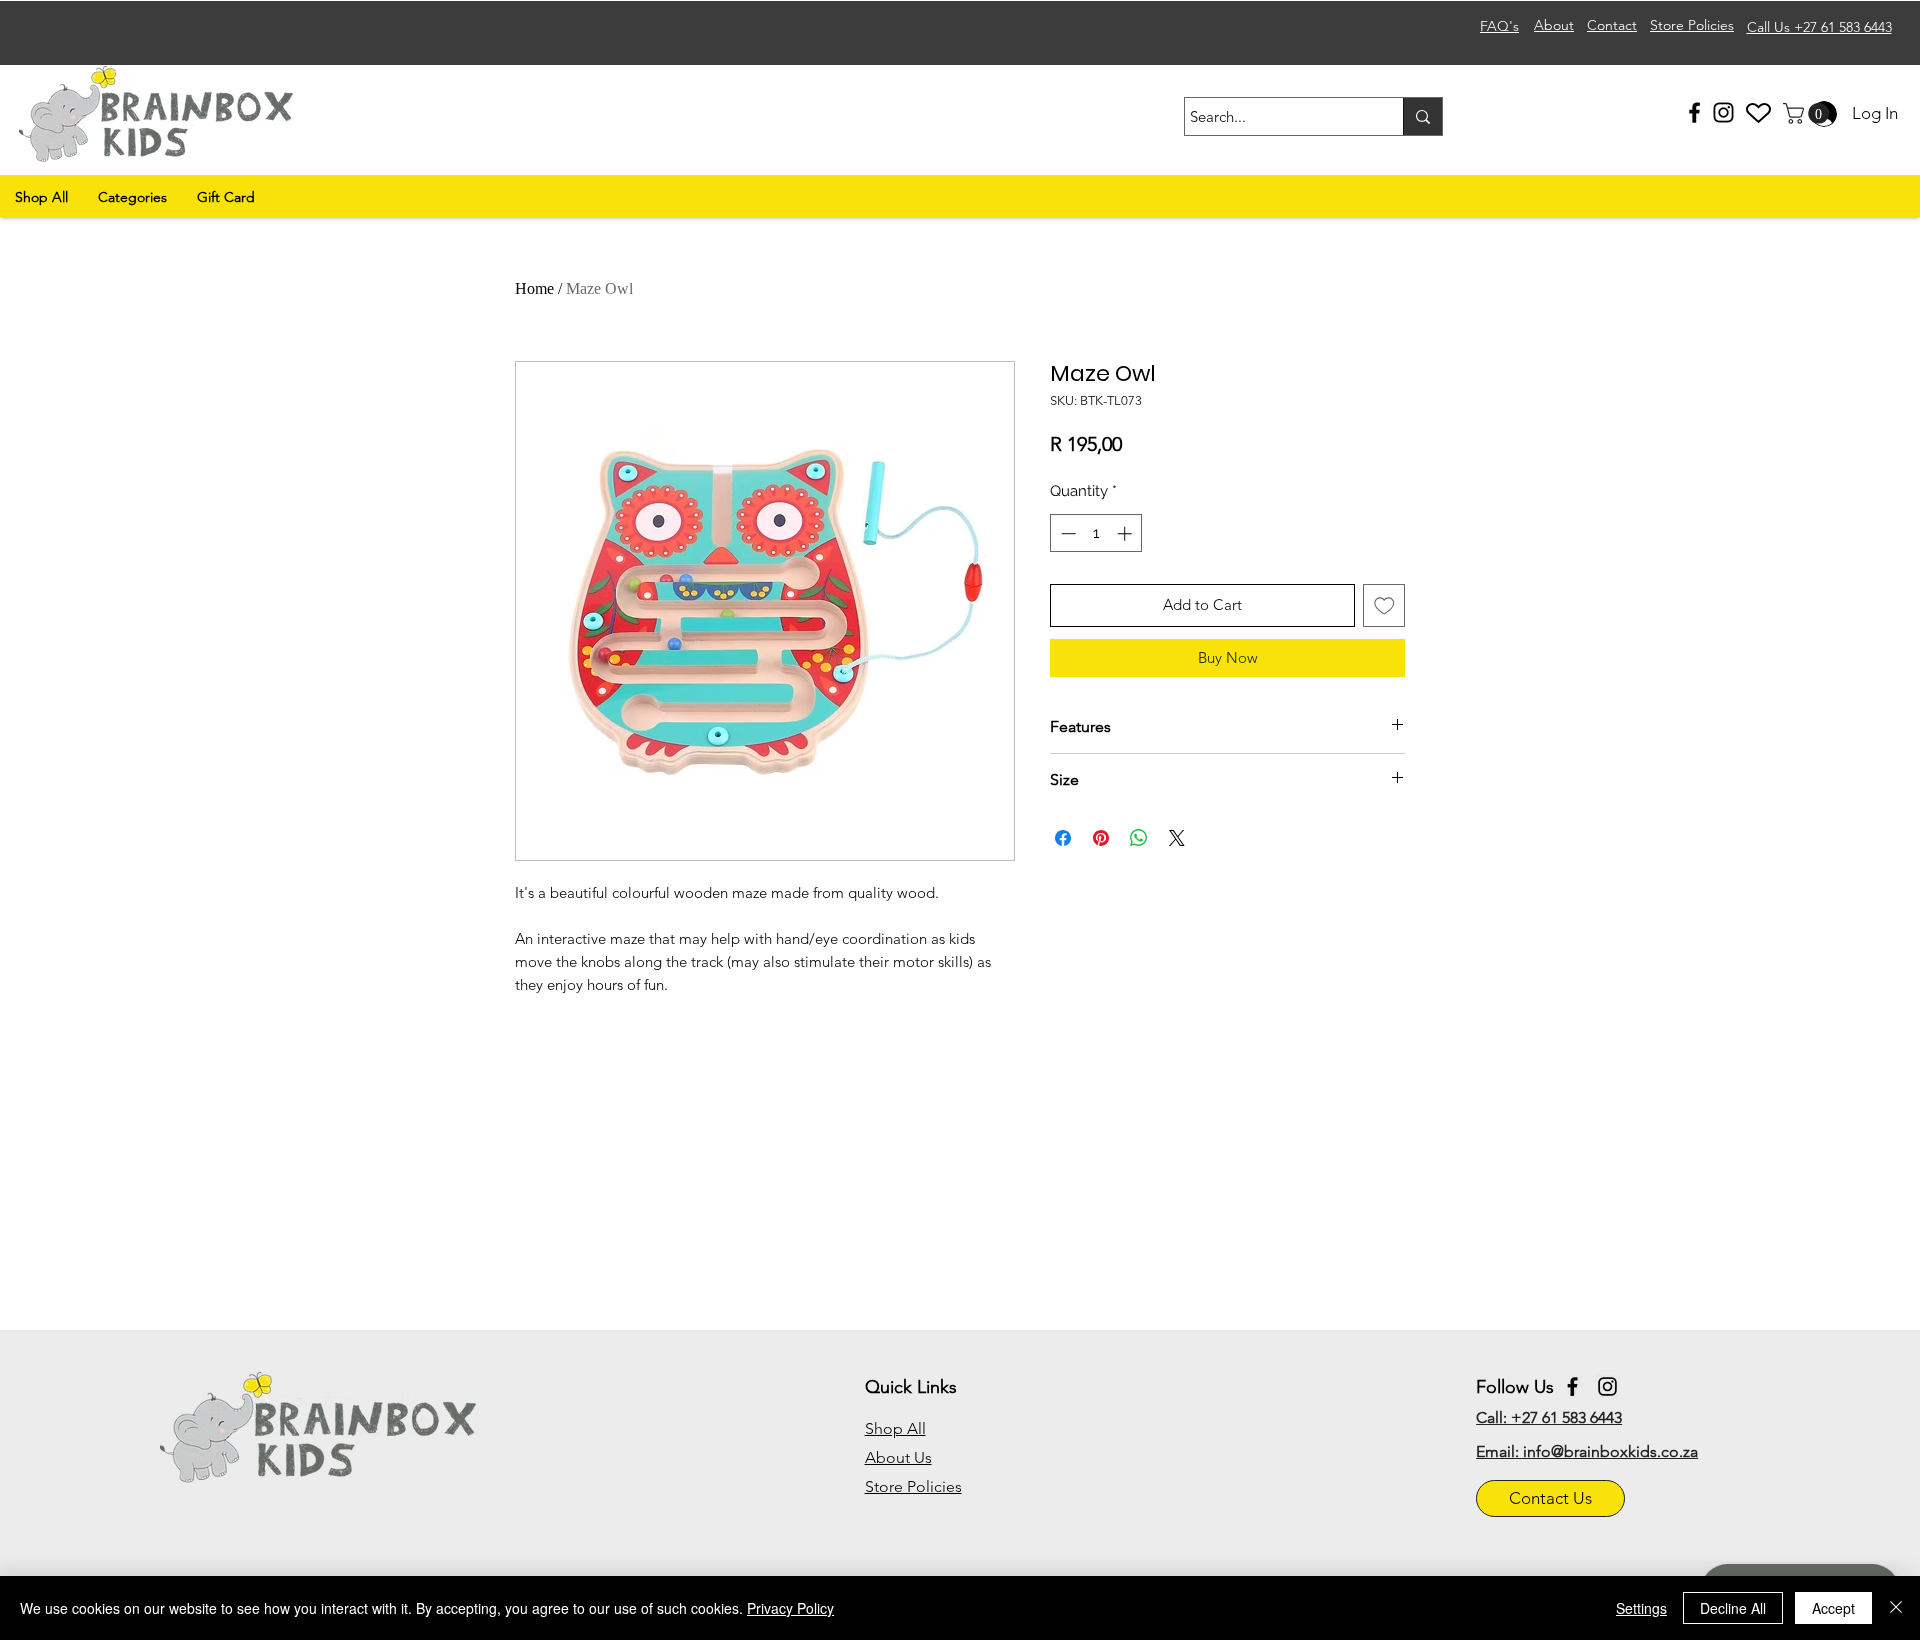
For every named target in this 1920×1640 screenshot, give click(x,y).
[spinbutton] (1096, 533)
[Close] (1896, 1608)
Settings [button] (1641, 1608)
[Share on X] (1177, 838)
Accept (1833, 1608)
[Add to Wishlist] (1384, 605)
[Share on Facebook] (1063, 838)
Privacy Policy (790, 1608)
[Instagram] (1723, 112)
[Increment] (1126, 533)
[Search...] (1422, 116)
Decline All (1733, 1608)
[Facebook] (1694, 112)
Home (534, 288)
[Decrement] (1066, 533)
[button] (1808, 113)
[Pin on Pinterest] (1101, 838)
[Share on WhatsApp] (1139, 838)
